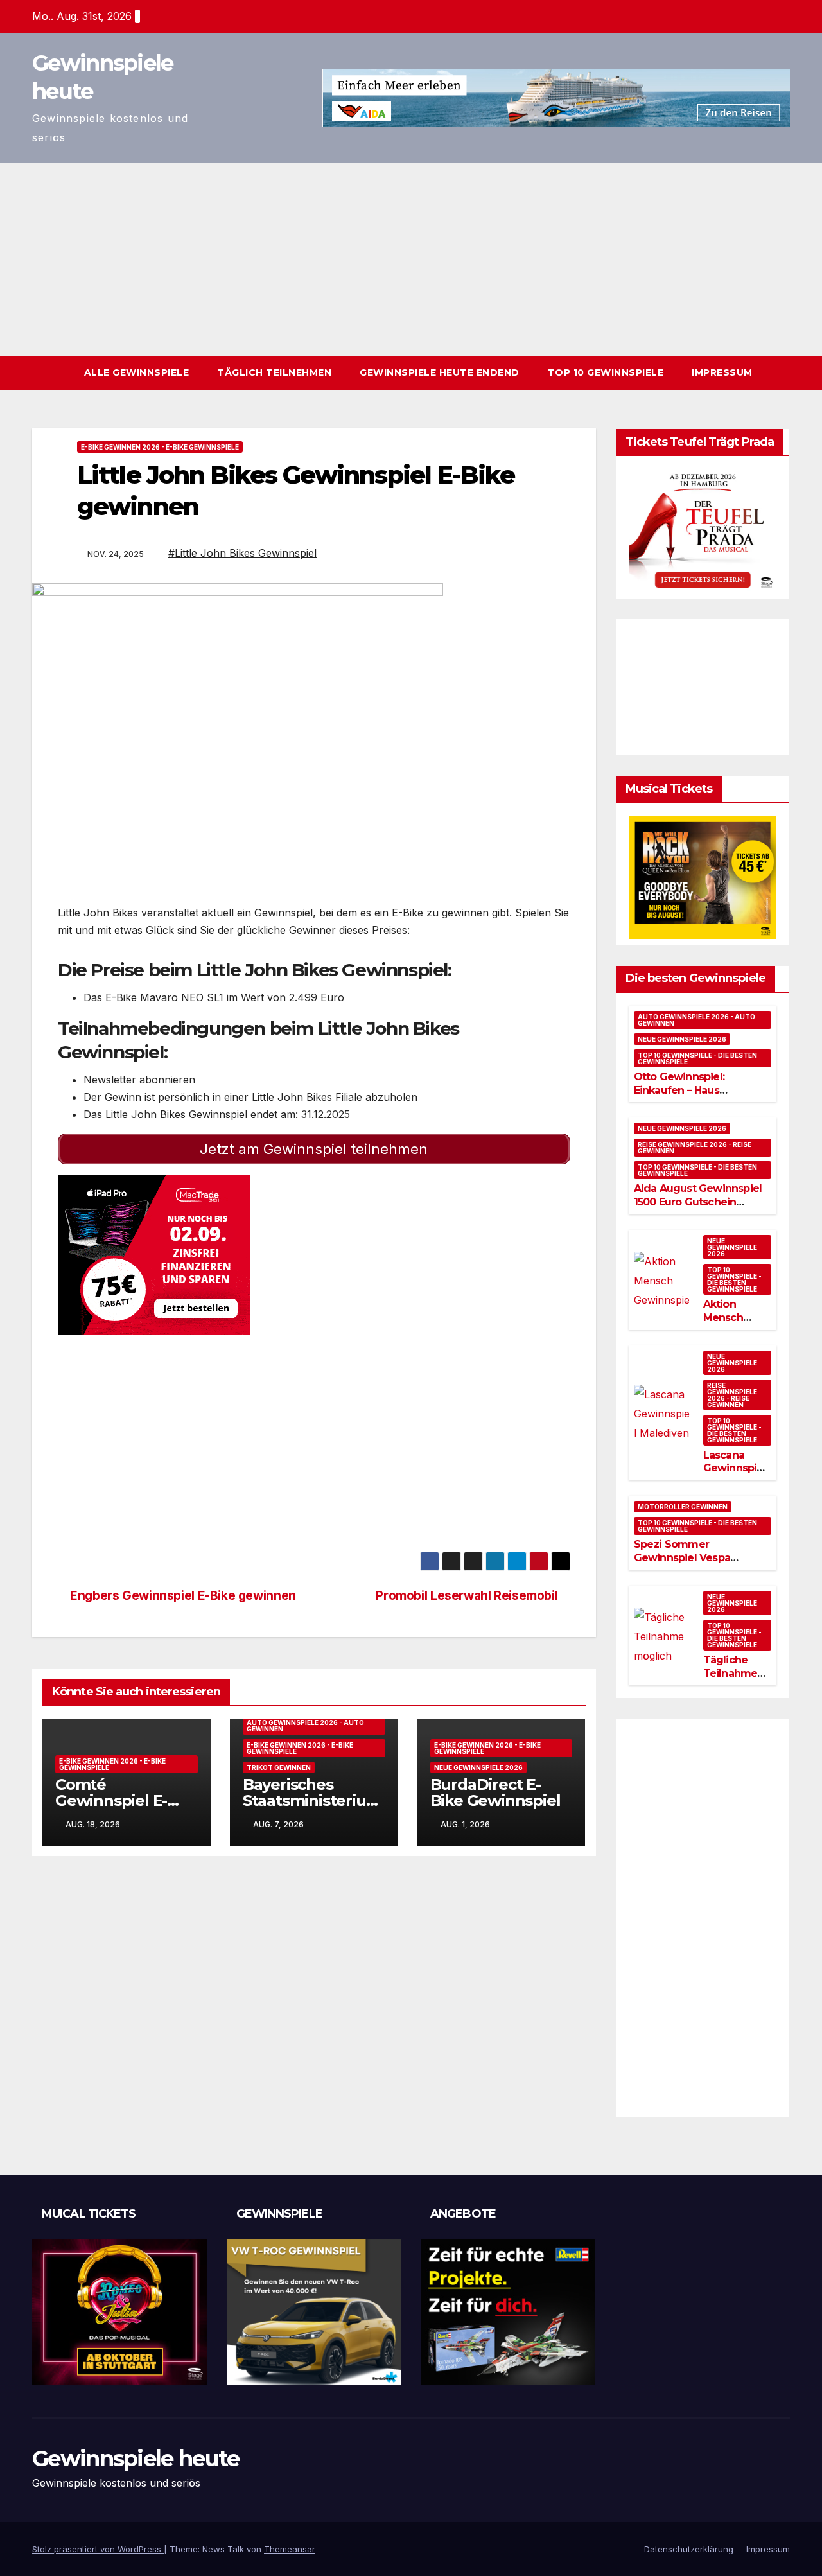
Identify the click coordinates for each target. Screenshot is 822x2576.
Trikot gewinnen (279, 1767)
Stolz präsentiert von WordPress (98, 2549)
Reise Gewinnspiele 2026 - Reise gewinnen (695, 1148)
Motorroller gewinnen (683, 1507)
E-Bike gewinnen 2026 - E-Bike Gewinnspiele (160, 447)
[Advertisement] (411, 259)
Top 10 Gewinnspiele (606, 372)
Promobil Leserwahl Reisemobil (468, 1595)
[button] (781, 372)
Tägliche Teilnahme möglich (730, 1673)
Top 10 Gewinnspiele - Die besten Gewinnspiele (697, 1058)
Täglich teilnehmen (274, 372)
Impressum (722, 372)
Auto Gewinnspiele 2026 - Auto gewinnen (305, 1726)
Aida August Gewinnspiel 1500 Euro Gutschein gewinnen (698, 1202)
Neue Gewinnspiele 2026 (478, 1767)
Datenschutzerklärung (689, 2549)
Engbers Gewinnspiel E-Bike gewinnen (182, 1595)
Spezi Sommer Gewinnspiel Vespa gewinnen (682, 1558)
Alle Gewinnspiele (137, 372)
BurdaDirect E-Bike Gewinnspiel (495, 1792)
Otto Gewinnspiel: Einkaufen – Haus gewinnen (679, 1090)
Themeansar (290, 2549)
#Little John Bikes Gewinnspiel (242, 553)
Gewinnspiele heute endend (440, 372)
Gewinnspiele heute (136, 2458)
